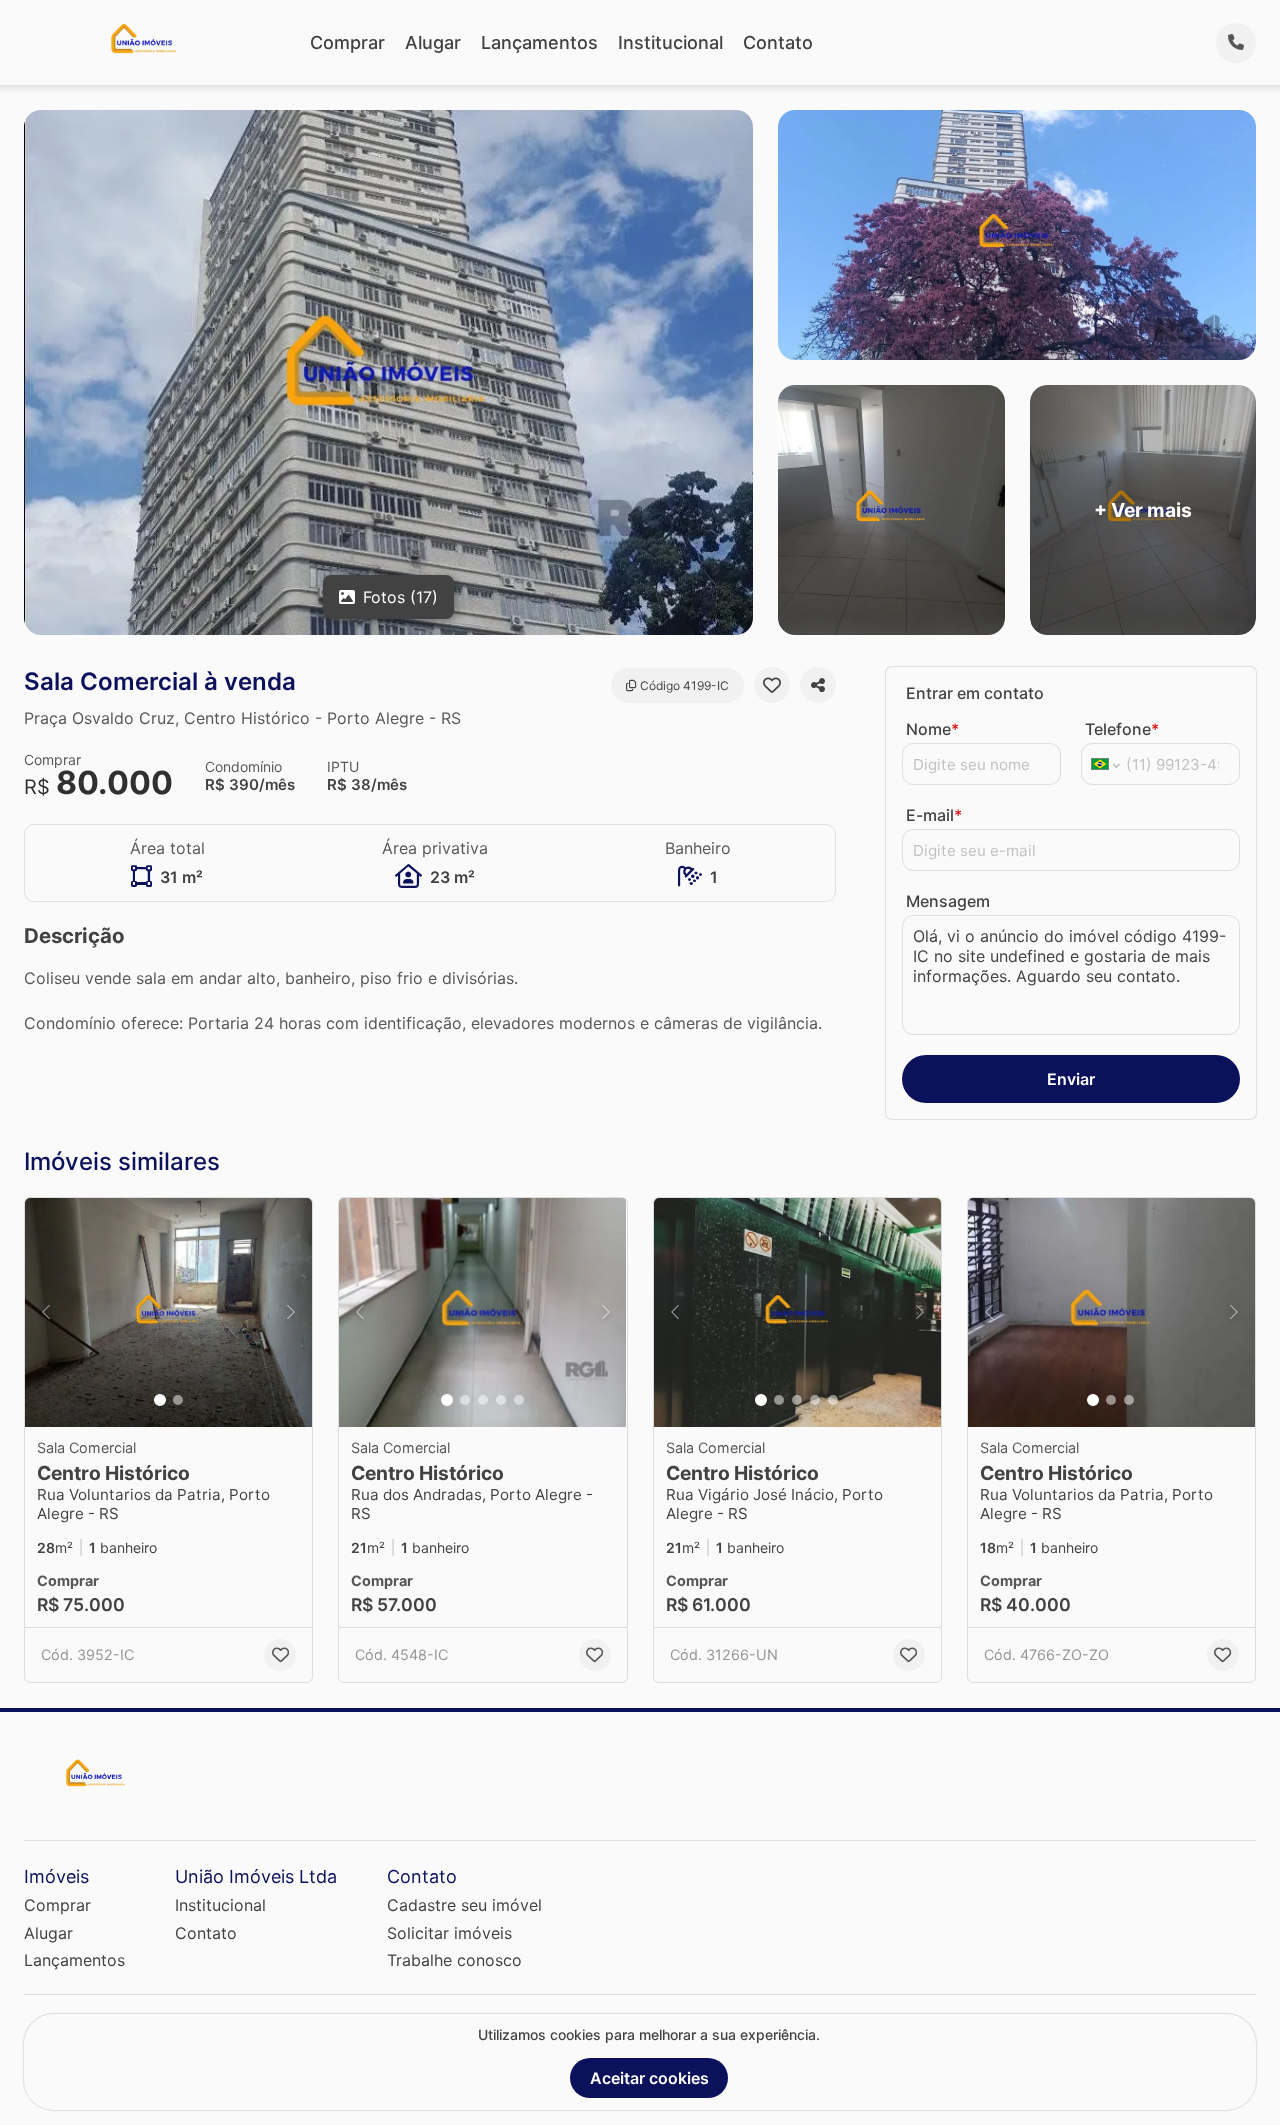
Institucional (670, 42)
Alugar (433, 42)
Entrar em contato (975, 693)
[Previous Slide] (46, 1313)
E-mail (934, 815)
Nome (932, 729)
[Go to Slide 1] (160, 1400)
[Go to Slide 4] (501, 1400)
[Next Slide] (291, 1313)
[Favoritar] (772, 685)
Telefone (1122, 729)
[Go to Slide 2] (178, 1400)
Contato (778, 42)
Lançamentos (539, 42)
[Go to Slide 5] (519, 1400)
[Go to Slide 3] (483, 1400)
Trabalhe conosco (454, 1960)
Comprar (347, 42)
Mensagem (948, 901)
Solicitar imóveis (449, 1933)
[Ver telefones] (1236, 43)
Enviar (1071, 1079)
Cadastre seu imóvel (464, 1905)
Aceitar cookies (649, 2078)
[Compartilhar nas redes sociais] (818, 685)
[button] (168, 1313)
